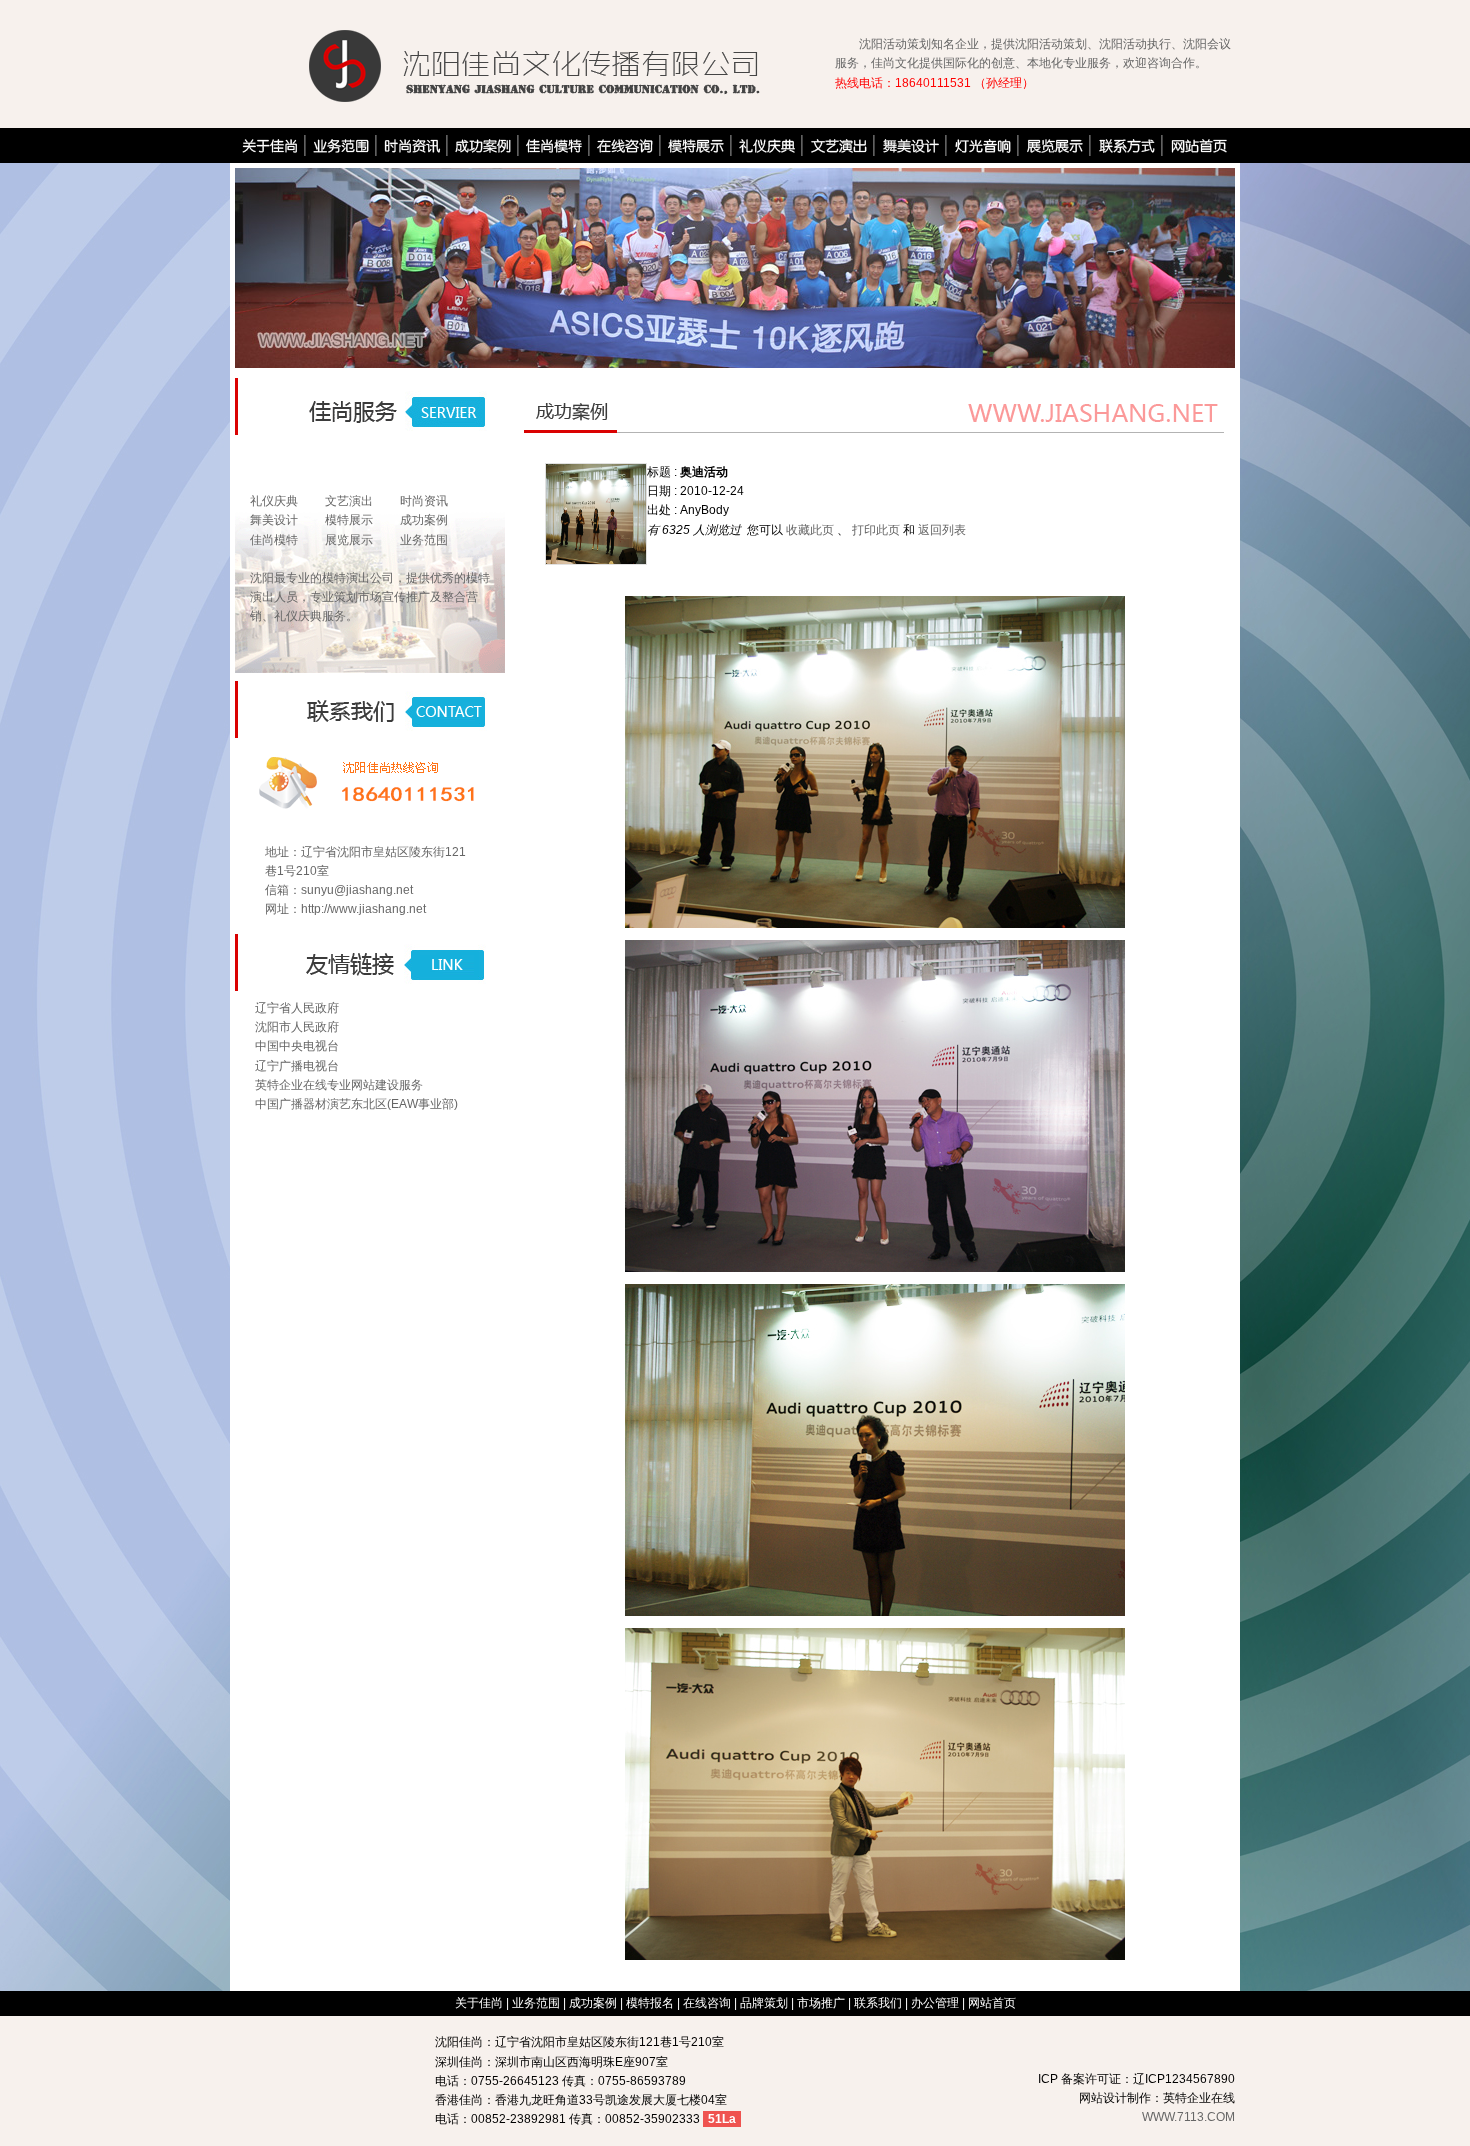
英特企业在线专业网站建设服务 (339, 1085)
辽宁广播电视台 (297, 1066)
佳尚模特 (274, 540)
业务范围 (424, 540)
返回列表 (942, 530)
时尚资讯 (424, 501)
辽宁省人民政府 (297, 1008)
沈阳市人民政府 (297, 1027)
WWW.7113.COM (1188, 2117)
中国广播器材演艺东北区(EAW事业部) (356, 1104)
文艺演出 (349, 501)
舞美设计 (274, 520)
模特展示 (349, 520)
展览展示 (349, 540)
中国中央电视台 (297, 1046)
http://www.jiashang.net (363, 909)
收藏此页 (810, 530)
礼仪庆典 (274, 501)
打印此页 (876, 530)
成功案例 (424, 520)
